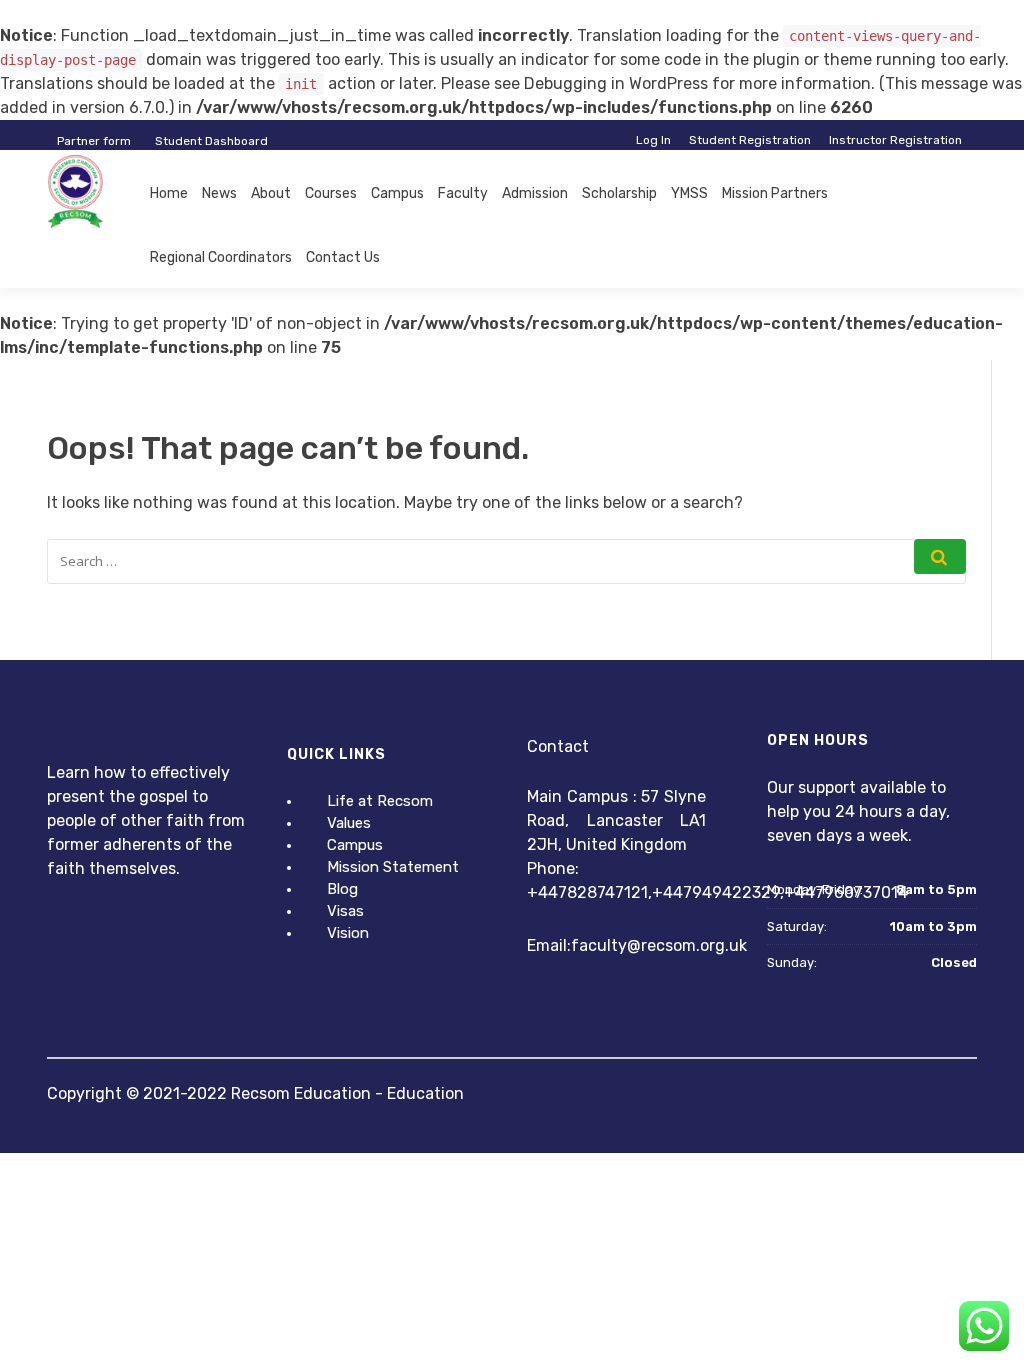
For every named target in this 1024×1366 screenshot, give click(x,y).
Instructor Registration (895, 140)
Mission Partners (775, 193)
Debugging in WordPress (616, 83)
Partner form (94, 141)
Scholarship (619, 193)
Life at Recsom (380, 801)
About (271, 193)
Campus (397, 193)
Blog (342, 889)
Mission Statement (393, 867)
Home (169, 193)
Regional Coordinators (221, 257)
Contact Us (343, 257)
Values (349, 823)
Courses (331, 193)
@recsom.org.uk (687, 945)
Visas (345, 911)
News (219, 193)
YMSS (689, 193)
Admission (535, 193)
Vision (348, 933)
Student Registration (750, 140)
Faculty (463, 193)
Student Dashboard (211, 141)
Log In (653, 140)
